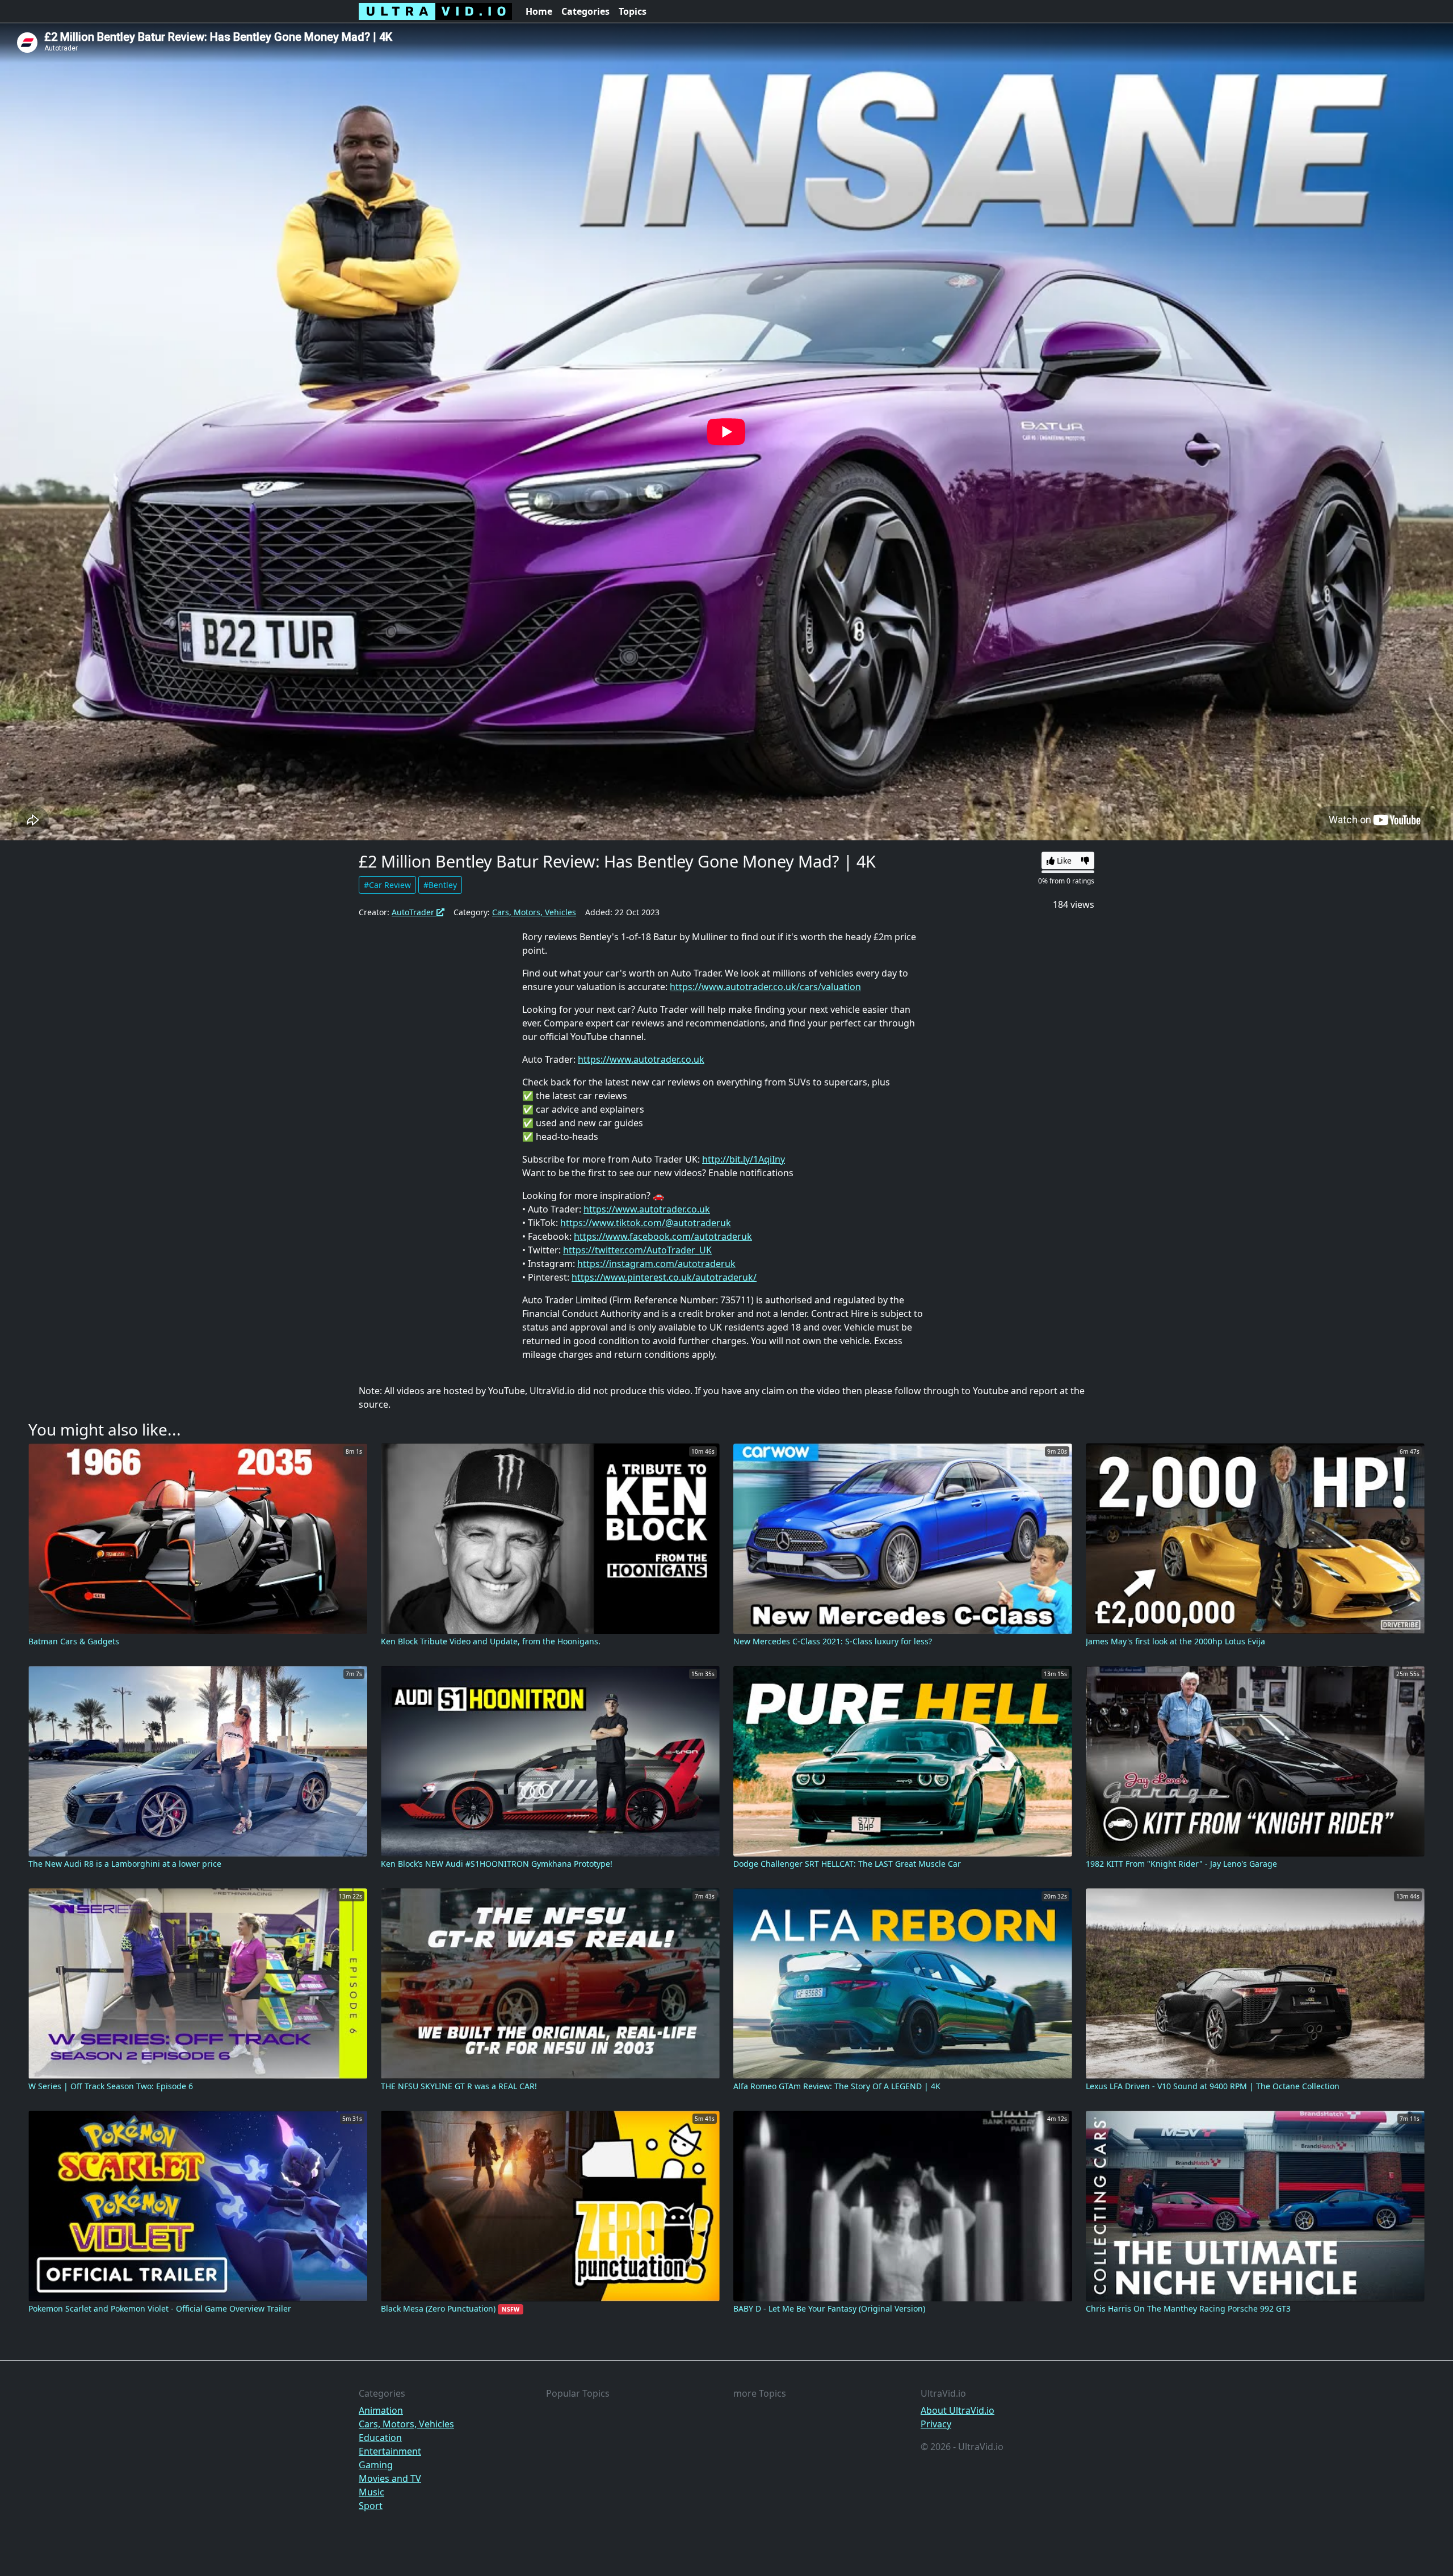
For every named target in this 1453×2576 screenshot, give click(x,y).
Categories (585, 11)
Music (371, 2492)
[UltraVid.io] (435, 11)
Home (539, 11)
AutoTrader (414, 912)
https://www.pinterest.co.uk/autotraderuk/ (664, 1277)
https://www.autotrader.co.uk (641, 1059)
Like (1063, 860)
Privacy (936, 2424)
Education (380, 2438)
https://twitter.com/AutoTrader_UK (637, 1250)
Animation (381, 2410)
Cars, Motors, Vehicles (534, 912)
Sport (371, 2506)
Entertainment (390, 2451)
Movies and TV (390, 2478)
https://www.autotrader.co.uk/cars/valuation (765, 987)
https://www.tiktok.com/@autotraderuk (646, 1223)
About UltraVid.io (958, 2410)
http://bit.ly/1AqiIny (744, 1159)
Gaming (376, 2465)
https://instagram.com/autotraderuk (656, 1264)
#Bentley (440, 885)
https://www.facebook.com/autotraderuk (663, 1236)
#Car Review (387, 885)
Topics (633, 11)
